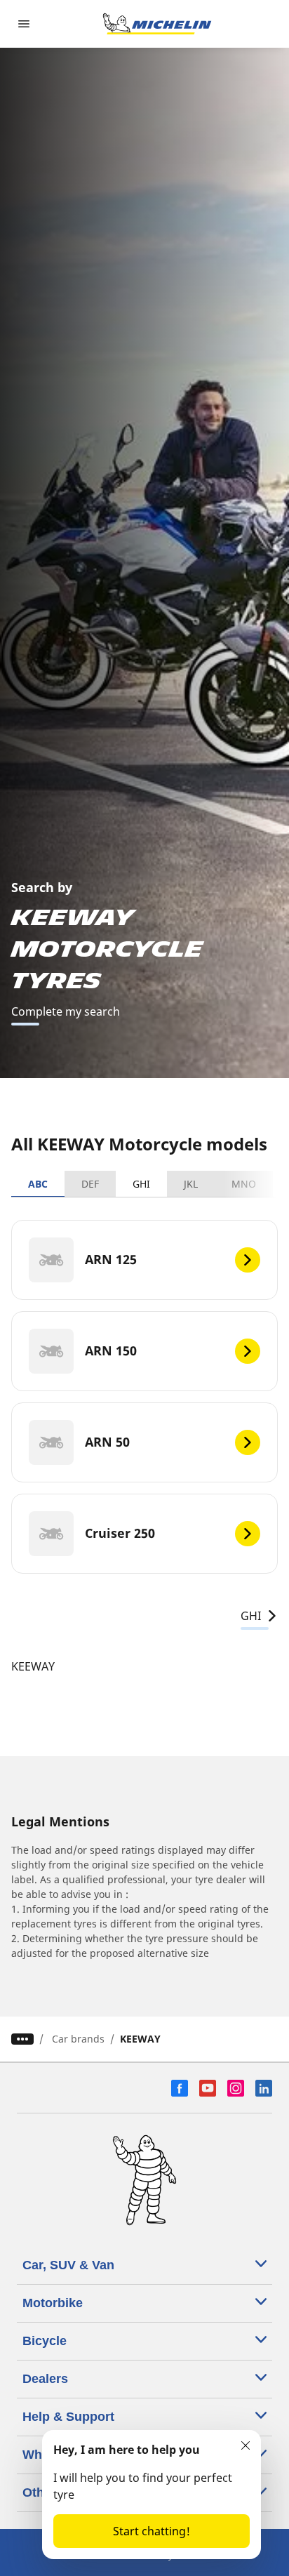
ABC (38, 1184)
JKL (191, 1184)
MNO (244, 1184)
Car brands (78, 2039)
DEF (90, 1184)
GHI (141, 1184)
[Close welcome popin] (246, 2445)
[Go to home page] (157, 24)
